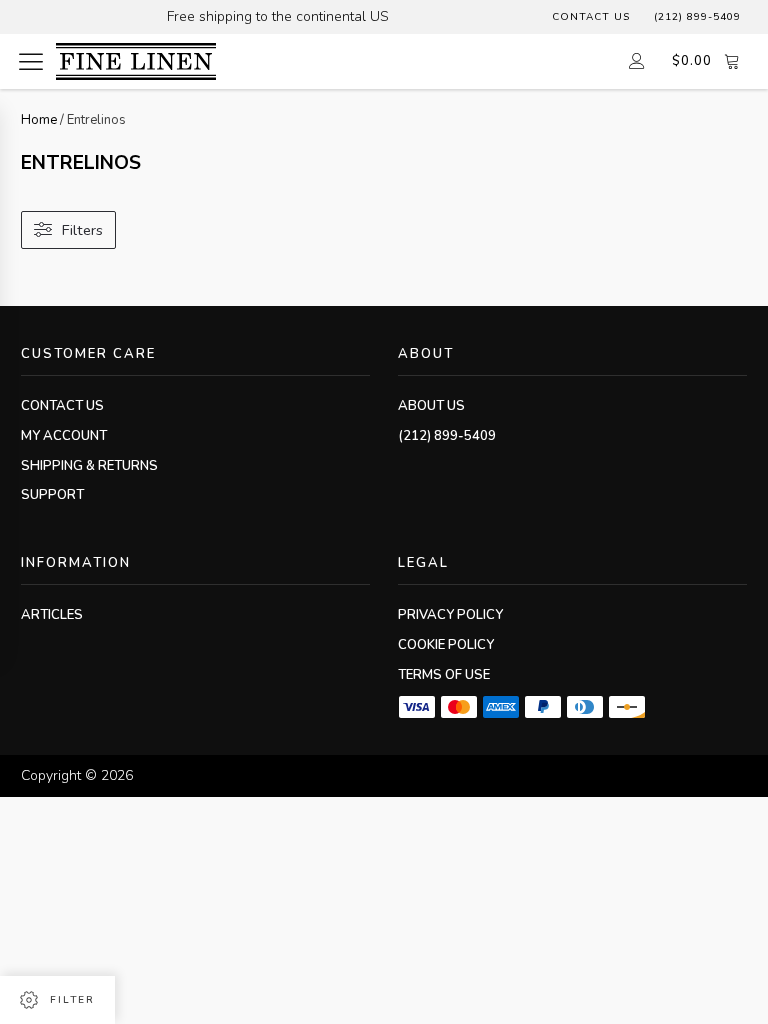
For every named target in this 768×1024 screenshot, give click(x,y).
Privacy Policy (450, 615)
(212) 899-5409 (697, 17)
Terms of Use (444, 675)
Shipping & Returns (89, 466)
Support (52, 495)
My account (64, 436)
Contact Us (591, 17)
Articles (52, 615)
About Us (431, 406)
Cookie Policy (446, 645)
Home (39, 120)
